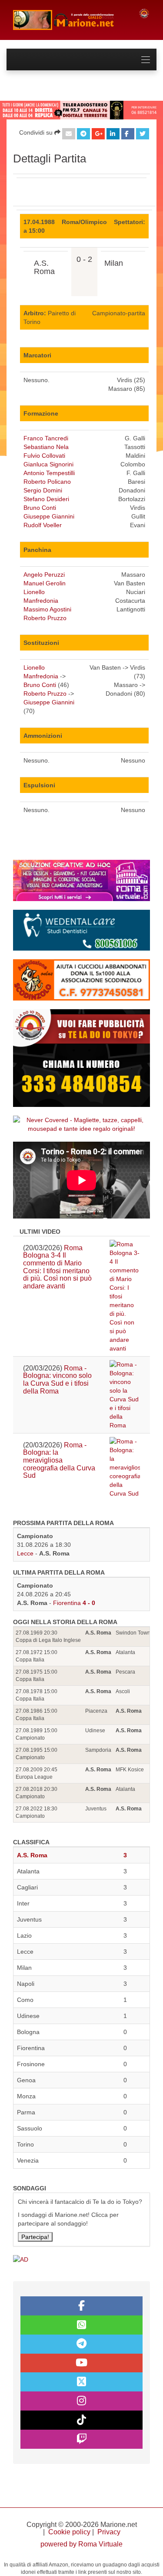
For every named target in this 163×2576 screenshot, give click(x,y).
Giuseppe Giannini (49, 516)
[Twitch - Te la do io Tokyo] (81, 2439)
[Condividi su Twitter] (143, 134)
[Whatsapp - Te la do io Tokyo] (81, 2325)
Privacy (109, 2532)
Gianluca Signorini (48, 464)
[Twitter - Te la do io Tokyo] (81, 2382)
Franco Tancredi (46, 438)
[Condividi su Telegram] (83, 134)
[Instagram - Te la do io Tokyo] (81, 2401)
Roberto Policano (47, 482)
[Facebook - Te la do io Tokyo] (81, 2306)
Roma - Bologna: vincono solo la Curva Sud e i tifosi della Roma (57, 1380)
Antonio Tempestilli (49, 473)
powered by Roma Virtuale (81, 2544)
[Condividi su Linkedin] (113, 134)
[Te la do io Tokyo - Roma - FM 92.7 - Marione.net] (69, 20)
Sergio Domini (43, 490)
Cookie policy (69, 2532)
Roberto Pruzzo (45, 618)
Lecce (25, 1553)
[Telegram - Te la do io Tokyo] (81, 2344)
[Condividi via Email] (69, 134)
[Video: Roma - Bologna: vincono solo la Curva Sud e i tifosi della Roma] (125, 1395)
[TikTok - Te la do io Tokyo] (81, 2420)
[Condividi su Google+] (98, 134)
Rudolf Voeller (43, 525)
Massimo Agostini (47, 609)
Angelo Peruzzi (44, 575)
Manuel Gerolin (45, 583)
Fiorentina (67, 1603)
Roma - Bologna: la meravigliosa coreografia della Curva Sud (59, 1460)
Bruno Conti (40, 508)
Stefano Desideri (46, 499)
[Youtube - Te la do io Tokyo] (81, 2363)
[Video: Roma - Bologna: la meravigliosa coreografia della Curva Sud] (125, 1467)
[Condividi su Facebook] (128, 134)
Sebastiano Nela (46, 447)
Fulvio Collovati (44, 456)
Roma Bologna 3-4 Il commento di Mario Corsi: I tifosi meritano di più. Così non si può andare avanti (57, 1267)
